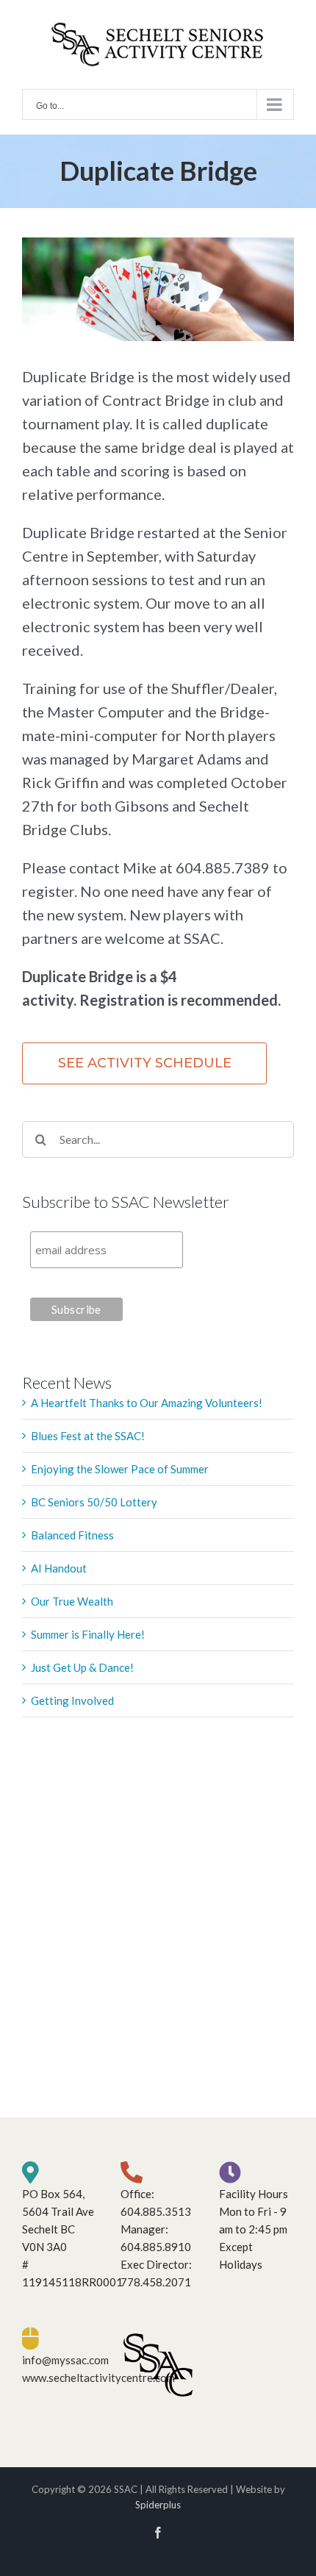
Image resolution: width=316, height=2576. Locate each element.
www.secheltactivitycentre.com (98, 2378)
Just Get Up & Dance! (82, 1667)
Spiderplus (158, 2505)
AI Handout (59, 1568)
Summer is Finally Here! (88, 1634)
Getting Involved (72, 1700)
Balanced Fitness (72, 1535)
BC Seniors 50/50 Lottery (94, 1502)
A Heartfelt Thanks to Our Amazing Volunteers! (147, 1403)
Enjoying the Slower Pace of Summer (120, 1469)
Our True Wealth (72, 1601)
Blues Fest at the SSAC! (88, 1436)
